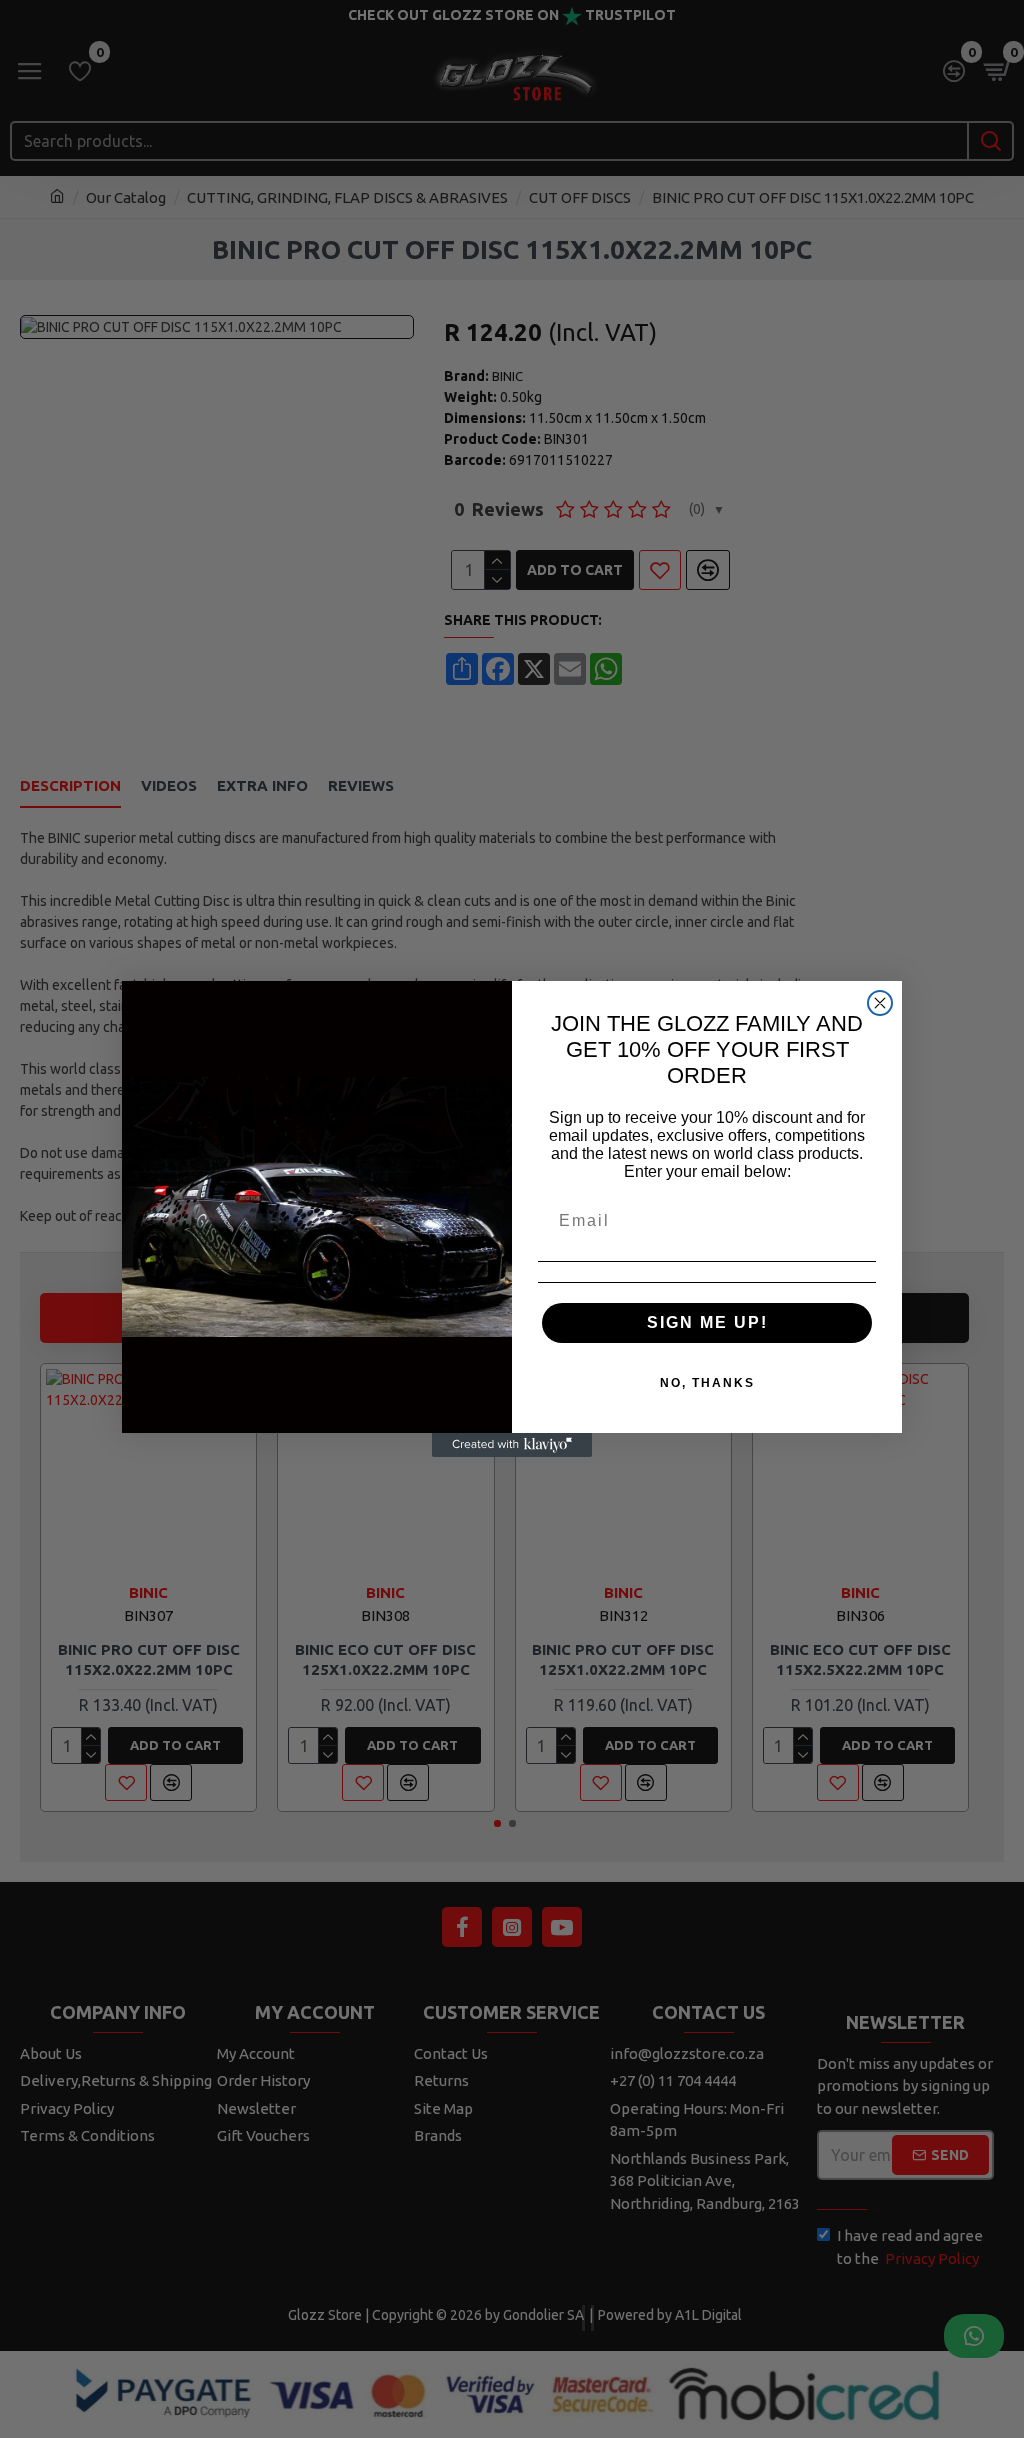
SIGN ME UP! (707, 1322)
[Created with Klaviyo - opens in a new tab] (512, 1445)
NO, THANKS (707, 1383)
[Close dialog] (880, 1003)
